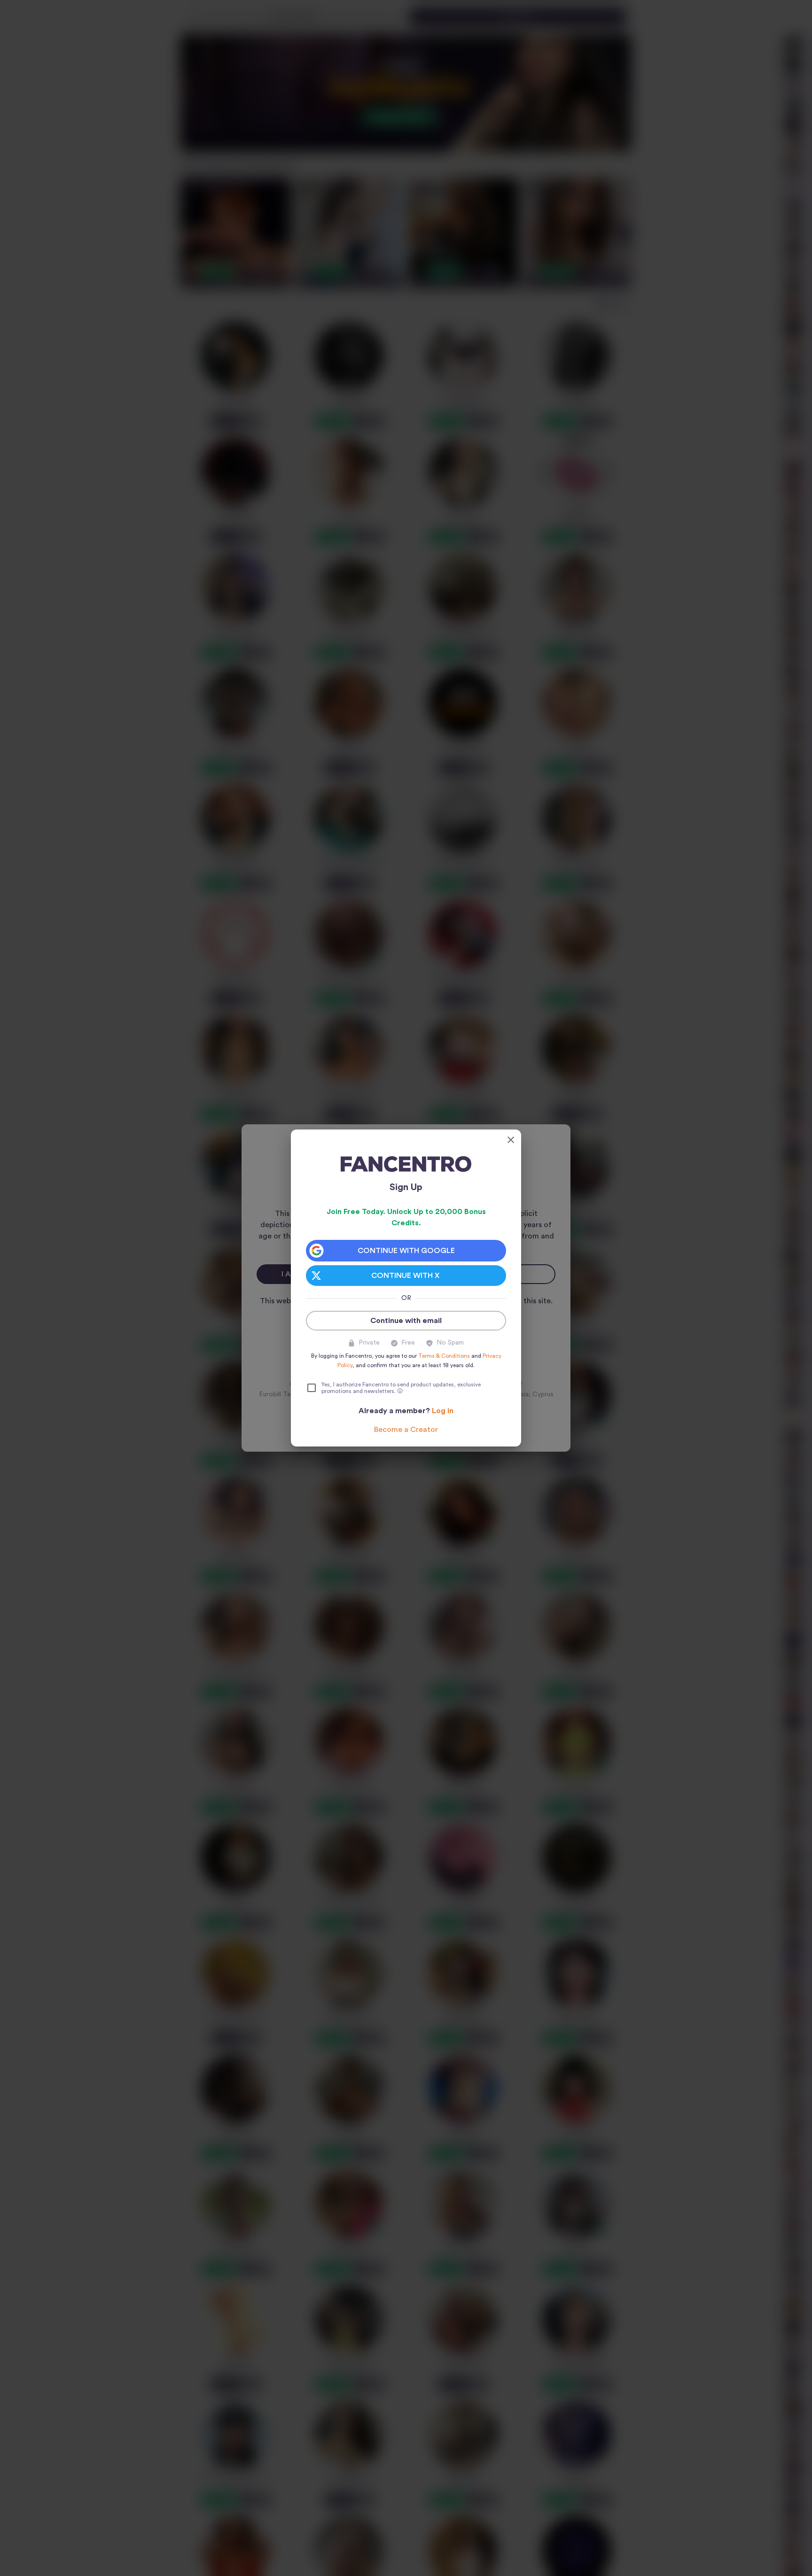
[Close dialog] (511, 1140)
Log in (443, 1411)
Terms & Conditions (444, 1356)
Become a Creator (406, 1430)
